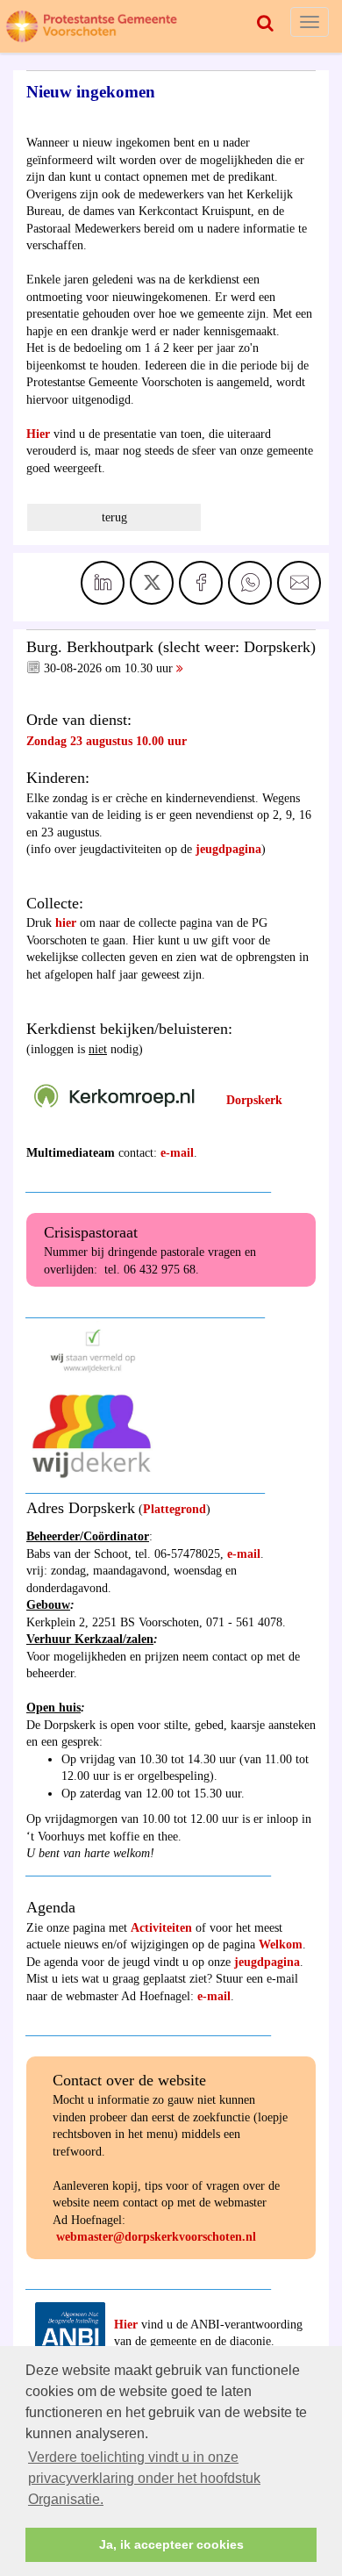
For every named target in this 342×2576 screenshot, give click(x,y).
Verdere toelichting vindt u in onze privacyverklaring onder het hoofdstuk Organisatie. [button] (144, 2478)
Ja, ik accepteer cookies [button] (171, 2544)
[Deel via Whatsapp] (250, 583)
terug (114, 517)
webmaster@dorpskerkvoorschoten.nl (156, 2237)
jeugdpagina (228, 849)
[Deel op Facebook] (201, 583)
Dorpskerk (254, 1100)
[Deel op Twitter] (152, 583)
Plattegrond (175, 1509)
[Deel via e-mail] (299, 583)
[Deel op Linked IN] (103, 583)
